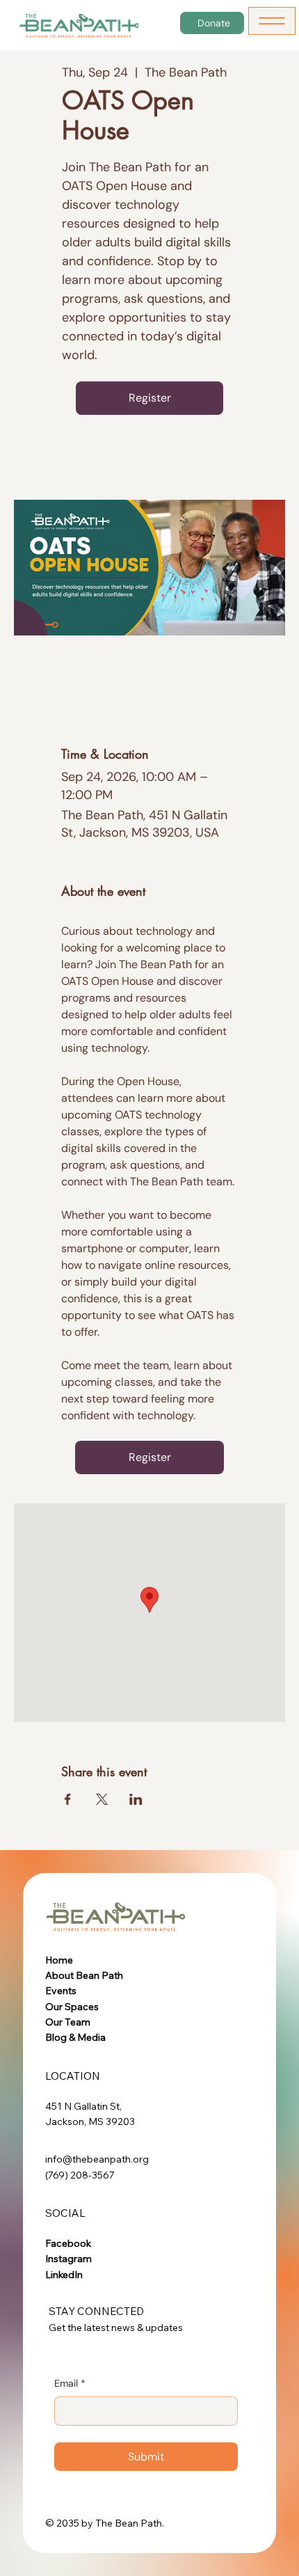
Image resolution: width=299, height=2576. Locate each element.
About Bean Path (84, 1975)
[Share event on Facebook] (68, 1799)
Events (61, 1991)
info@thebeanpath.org (97, 2159)
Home (59, 1960)
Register (150, 398)
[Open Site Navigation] (272, 21)
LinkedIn (64, 2275)
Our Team (68, 2022)
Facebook (68, 2243)
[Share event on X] (102, 1799)
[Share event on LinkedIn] (136, 1799)
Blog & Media (75, 2037)
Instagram (68, 2259)
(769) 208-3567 (80, 2175)
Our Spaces (72, 2007)
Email (70, 2383)
